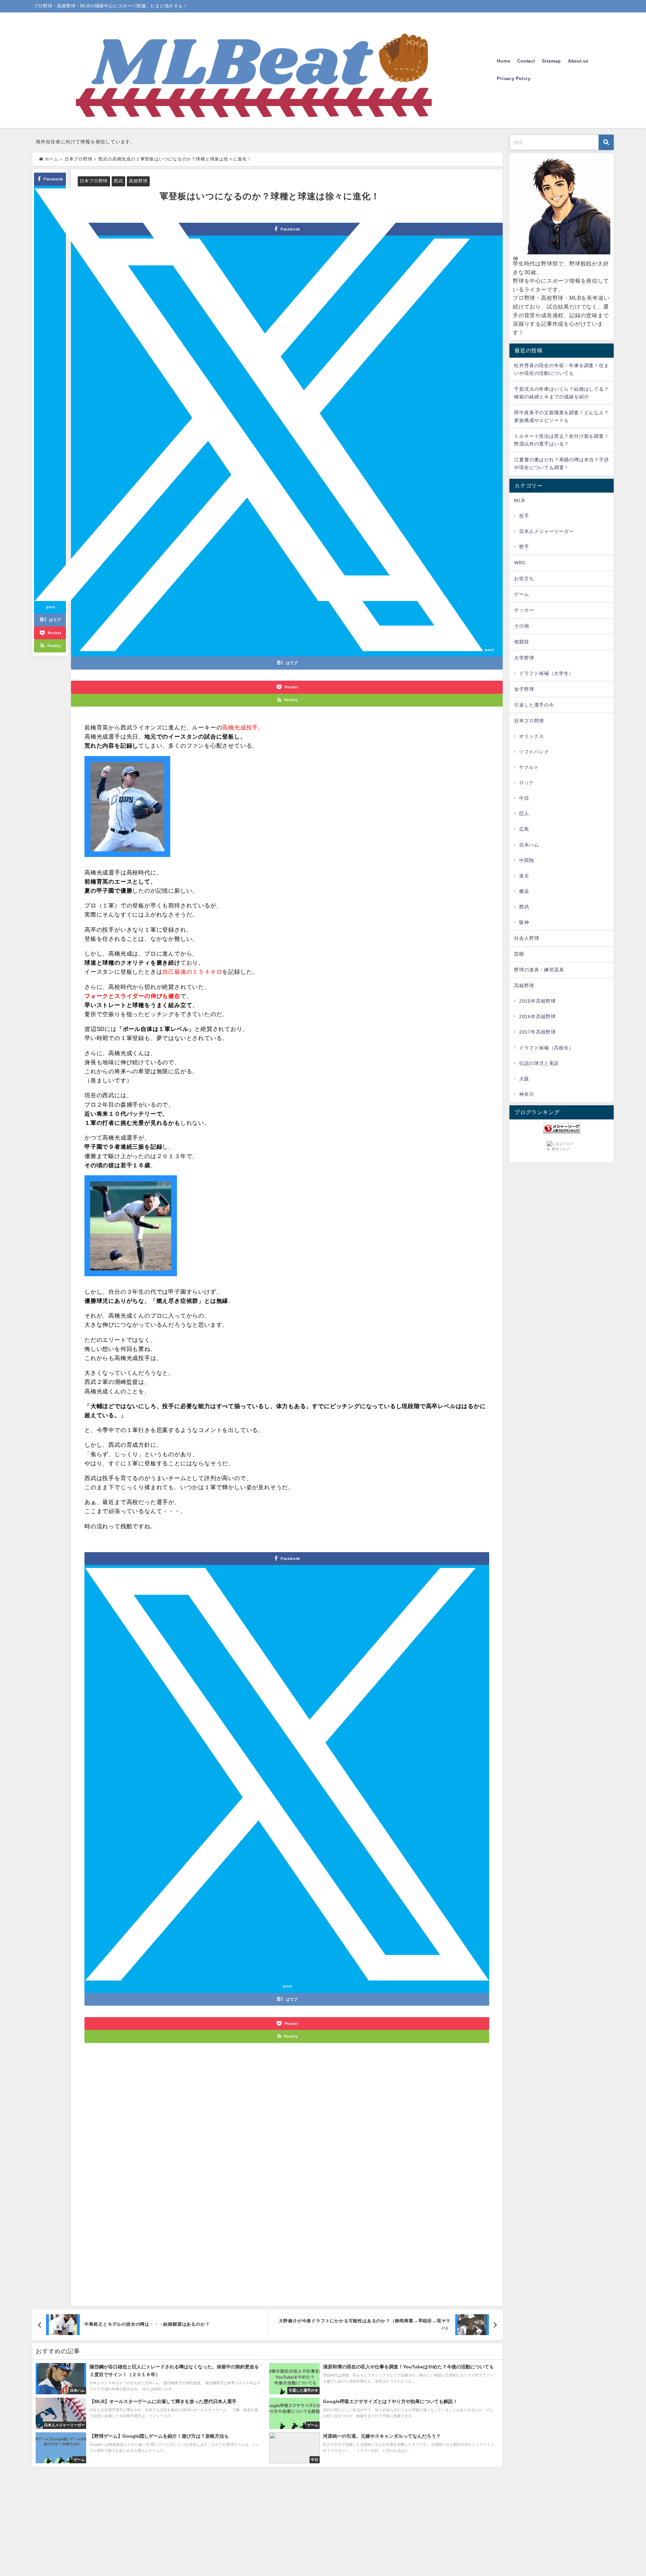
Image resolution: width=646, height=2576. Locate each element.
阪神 (524, 922)
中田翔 (527, 860)
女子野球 (524, 689)
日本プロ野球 (94, 181)
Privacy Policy (514, 79)
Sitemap (552, 61)
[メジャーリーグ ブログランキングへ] (562, 1128)
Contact (526, 61)
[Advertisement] (287, 2181)
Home (504, 61)
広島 (524, 829)
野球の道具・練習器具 (539, 970)
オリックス (532, 736)
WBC (520, 563)
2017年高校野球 (537, 1032)
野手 (524, 547)
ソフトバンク (534, 752)
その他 (522, 626)
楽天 (524, 876)
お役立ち (524, 578)
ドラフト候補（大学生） (547, 673)
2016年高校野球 (537, 1016)
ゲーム (522, 594)
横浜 (524, 891)
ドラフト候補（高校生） (547, 1048)
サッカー (524, 610)
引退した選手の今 (534, 705)
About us (578, 61)
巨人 (524, 814)
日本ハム (529, 845)
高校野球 (138, 181)
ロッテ (527, 783)
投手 (524, 516)
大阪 (524, 1079)
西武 (118, 181)
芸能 (519, 954)
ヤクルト (529, 767)
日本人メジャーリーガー (547, 531)
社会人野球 (527, 938)
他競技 (522, 642)
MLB (519, 500)
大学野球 (524, 658)
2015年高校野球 (537, 1001)
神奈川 (527, 1094)
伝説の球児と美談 (539, 1063)
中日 (524, 798)
